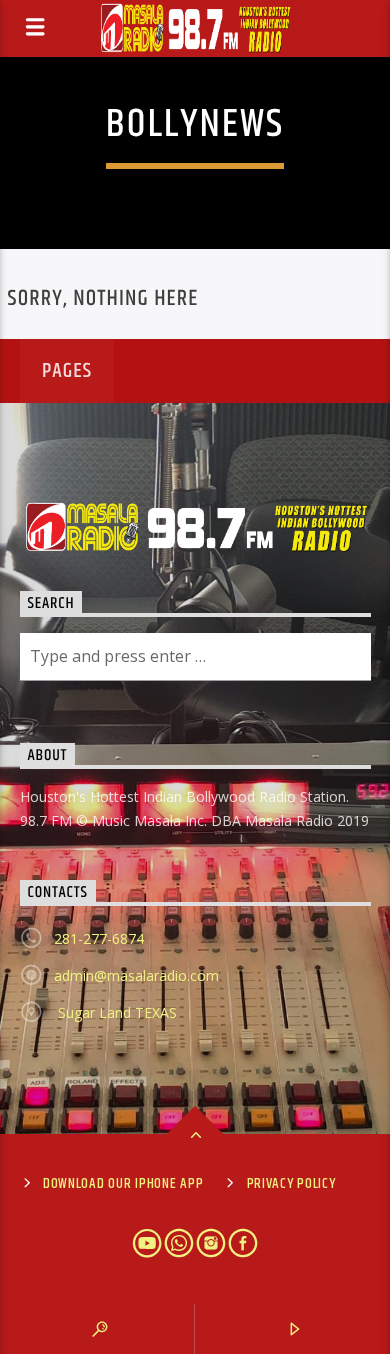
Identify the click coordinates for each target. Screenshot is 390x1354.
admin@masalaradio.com (136, 975)
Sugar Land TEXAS (115, 1012)
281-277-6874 (99, 938)
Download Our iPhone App (123, 1184)
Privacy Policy (291, 1184)
